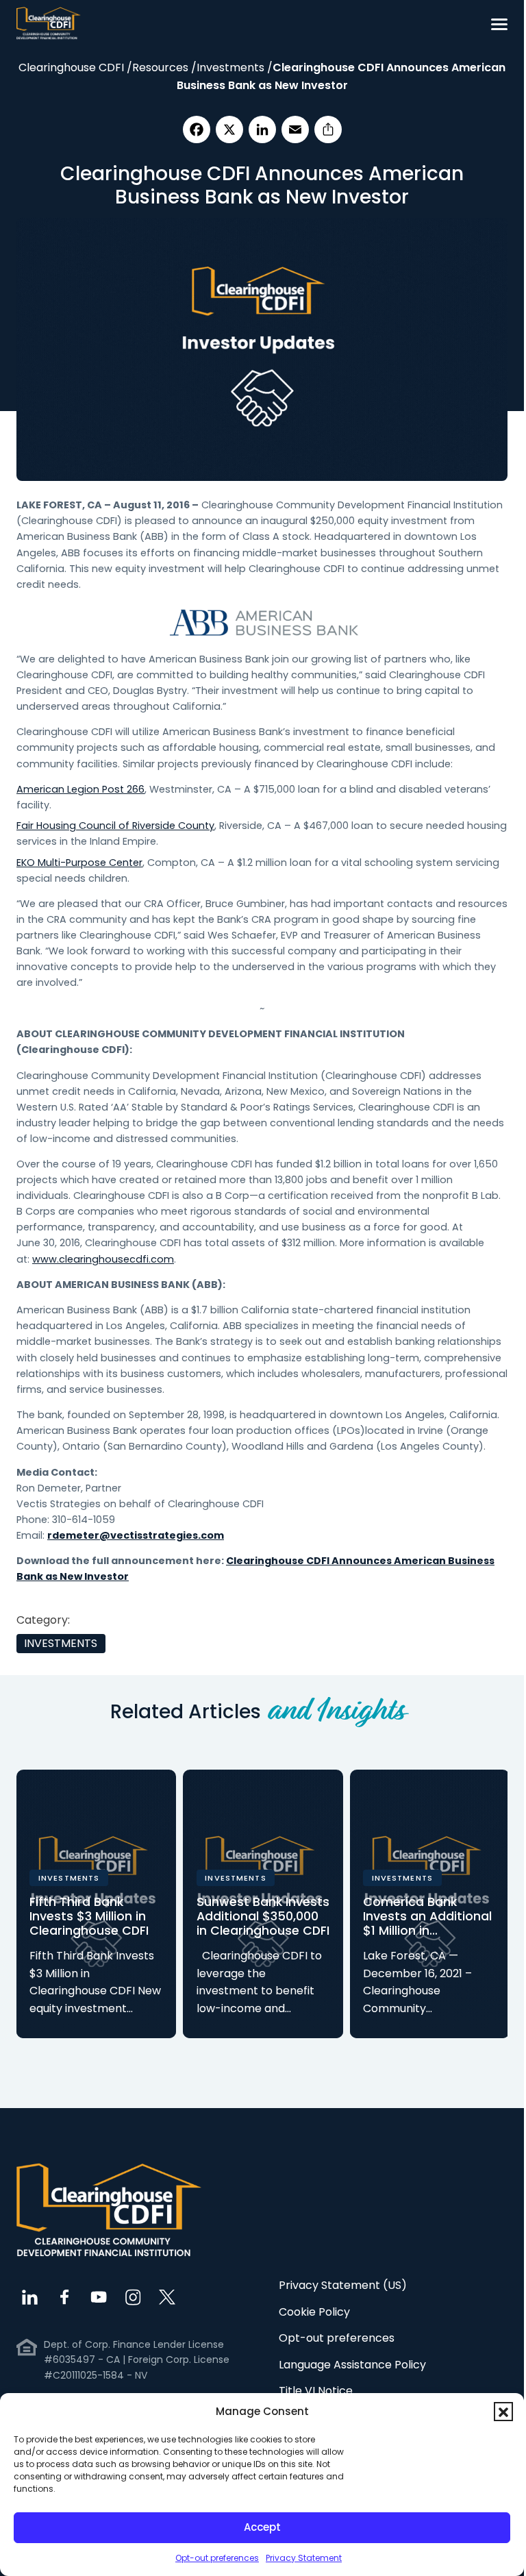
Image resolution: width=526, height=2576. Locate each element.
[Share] (328, 129)
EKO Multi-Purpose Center (79, 863)
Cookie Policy (314, 2309)
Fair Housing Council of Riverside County (115, 826)
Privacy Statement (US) (343, 2283)
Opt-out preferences (217, 2558)
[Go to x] (167, 2296)
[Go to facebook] (64, 2296)
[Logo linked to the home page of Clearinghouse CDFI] (49, 24)
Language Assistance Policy (352, 2362)
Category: (43, 1620)
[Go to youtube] (99, 2296)
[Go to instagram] (133, 2296)
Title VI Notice (316, 2389)
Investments (62, 1644)
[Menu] (499, 24)
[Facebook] (197, 129)
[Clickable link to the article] (96, 1905)
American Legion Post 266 (80, 789)
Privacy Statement (304, 2558)
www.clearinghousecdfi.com (103, 1259)
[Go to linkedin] (30, 2296)
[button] (503, 2412)
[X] (229, 129)
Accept (262, 2527)
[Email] (295, 129)
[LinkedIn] (262, 129)
